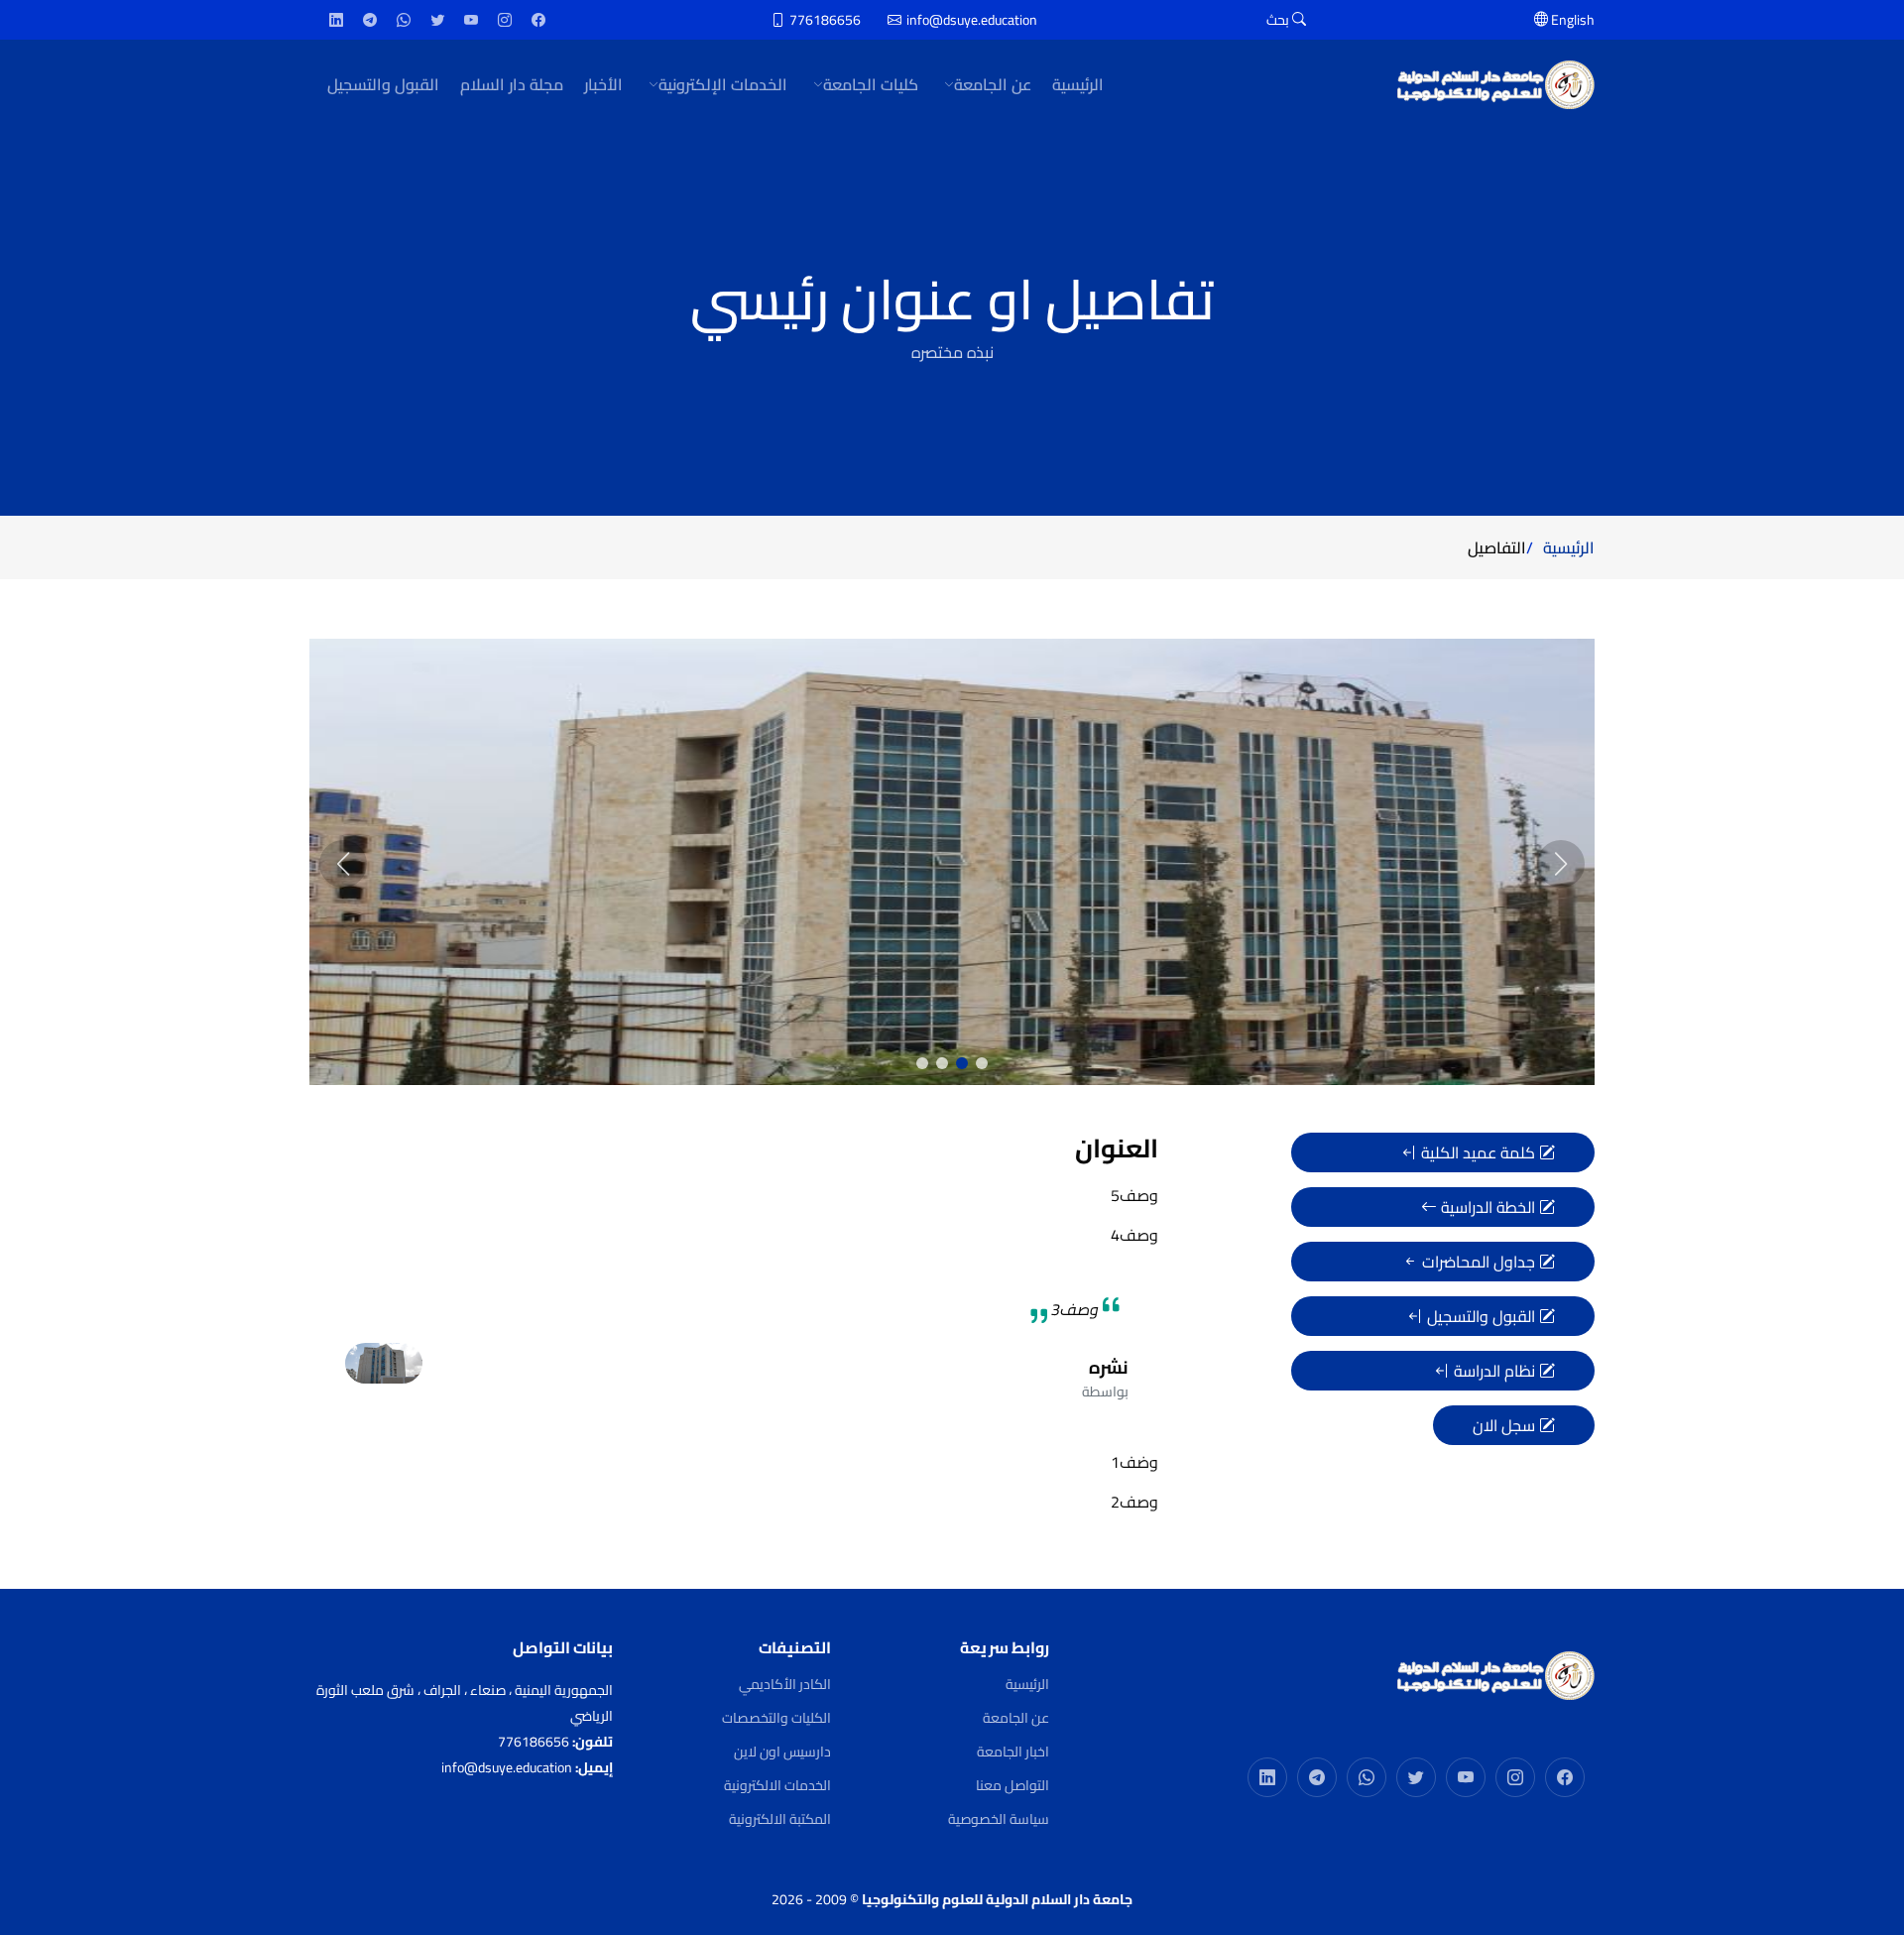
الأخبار (603, 84)
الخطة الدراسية (1488, 1207)
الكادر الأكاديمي (785, 1684)
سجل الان (1506, 1425)
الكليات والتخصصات (776, 1718)
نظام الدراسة (1494, 1371)
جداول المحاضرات (1479, 1262)
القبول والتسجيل (383, 84)
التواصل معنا (1012, 1785)
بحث (1279, 20)
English (1571, 20)
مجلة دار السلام (512, 84)
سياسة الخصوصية (999, 1819)
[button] (982, 1063)
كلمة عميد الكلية (1478, 1152)
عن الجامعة (1016, 1718)
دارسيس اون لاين (782, 1752)
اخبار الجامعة (1013, 1752)
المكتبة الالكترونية (780, 1819)
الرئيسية (1078, 84)
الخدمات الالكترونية (777, 1785)
